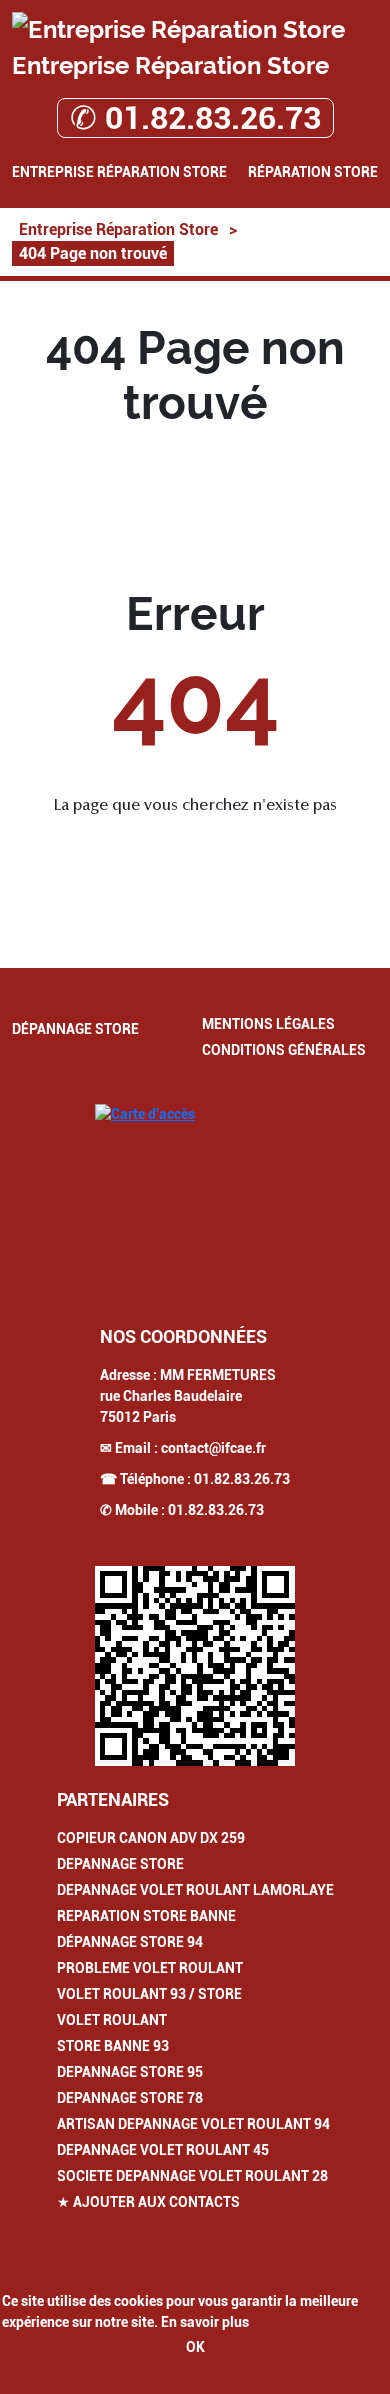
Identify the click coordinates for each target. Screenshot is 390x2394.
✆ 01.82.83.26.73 (195, 118)
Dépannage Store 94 (130, 1942)
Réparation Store (313, 172)
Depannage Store (120, 1864)
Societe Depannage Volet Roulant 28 (192, 2176)
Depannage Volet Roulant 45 (163, 2150)
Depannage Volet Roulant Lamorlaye (195, 1890)
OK (195, 2347)
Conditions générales (284, 1050)
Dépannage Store (75, 1029)
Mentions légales (268, 1024)
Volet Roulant (112, 2020)
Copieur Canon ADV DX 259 (151, 1838)
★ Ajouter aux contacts (148, 2202)
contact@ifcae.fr (213, 1448)
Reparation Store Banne (146, 1916)
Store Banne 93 (113, 2046)
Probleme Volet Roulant (150, 1968)
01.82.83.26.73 (242, 1479)
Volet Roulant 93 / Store (149, 1994)
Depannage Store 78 (130, 2098)
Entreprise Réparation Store (119, 172)
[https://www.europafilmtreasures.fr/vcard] (195, 1666)
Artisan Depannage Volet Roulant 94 (193, 2124)
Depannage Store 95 (130, 2072)
